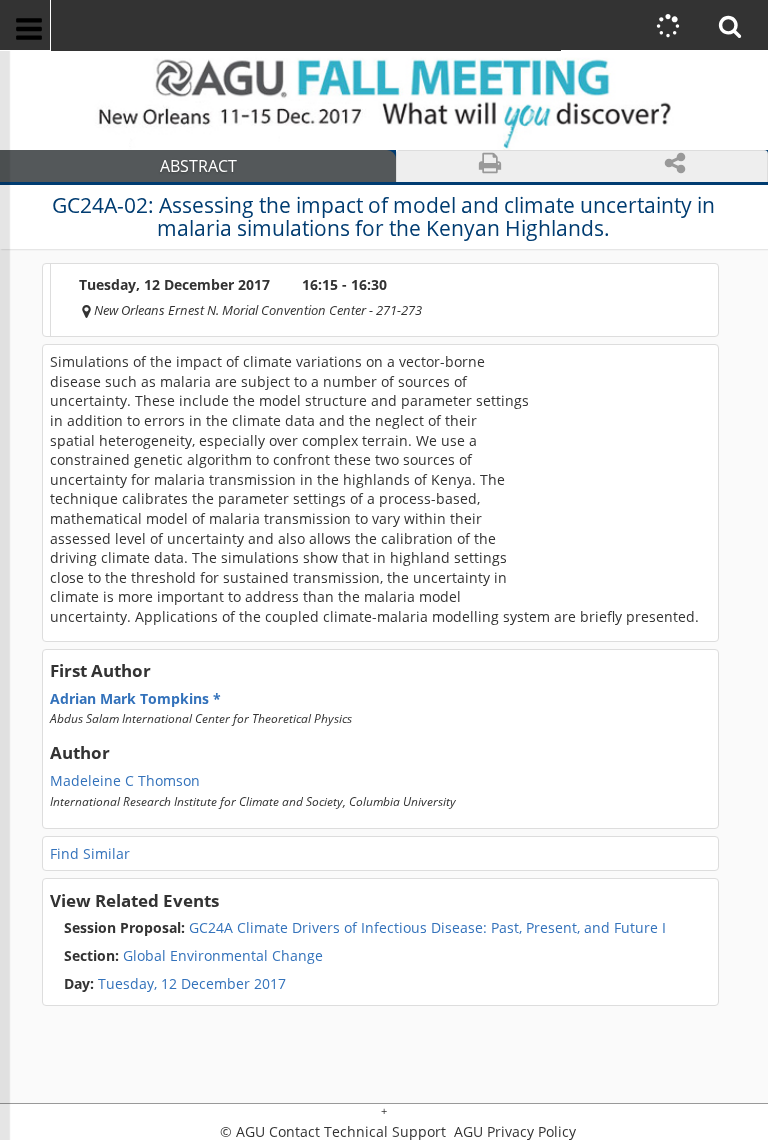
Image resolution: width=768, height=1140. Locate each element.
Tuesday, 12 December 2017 (192, 984)
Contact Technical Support (357, 1132)
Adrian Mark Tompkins (131, 699)
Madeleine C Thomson (125, 781)
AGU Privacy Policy (513, 1132)
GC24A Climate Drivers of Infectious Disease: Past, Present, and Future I (365, 928)
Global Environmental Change (193, 956)
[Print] (489, 166)
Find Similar (90, 853)
